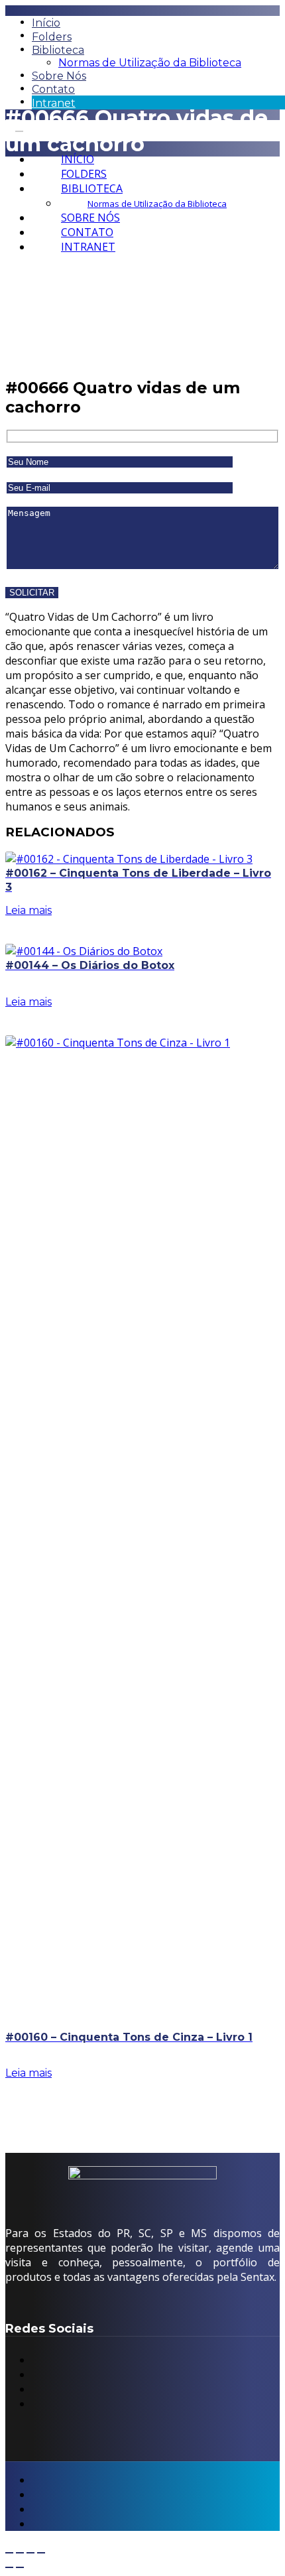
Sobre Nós (59, 76)
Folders (52, 37)
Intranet (54, 103)
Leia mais (28, 910)
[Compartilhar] (30, 2553)
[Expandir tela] (20, 2553)
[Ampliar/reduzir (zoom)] (9, 2553)
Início (46, 23)
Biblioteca (58, 50)
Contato (53, 89)
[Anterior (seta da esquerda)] (9, 2567)
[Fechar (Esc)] (41, 2553)
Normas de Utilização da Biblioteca (150, 63)
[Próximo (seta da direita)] (20, 2567)
